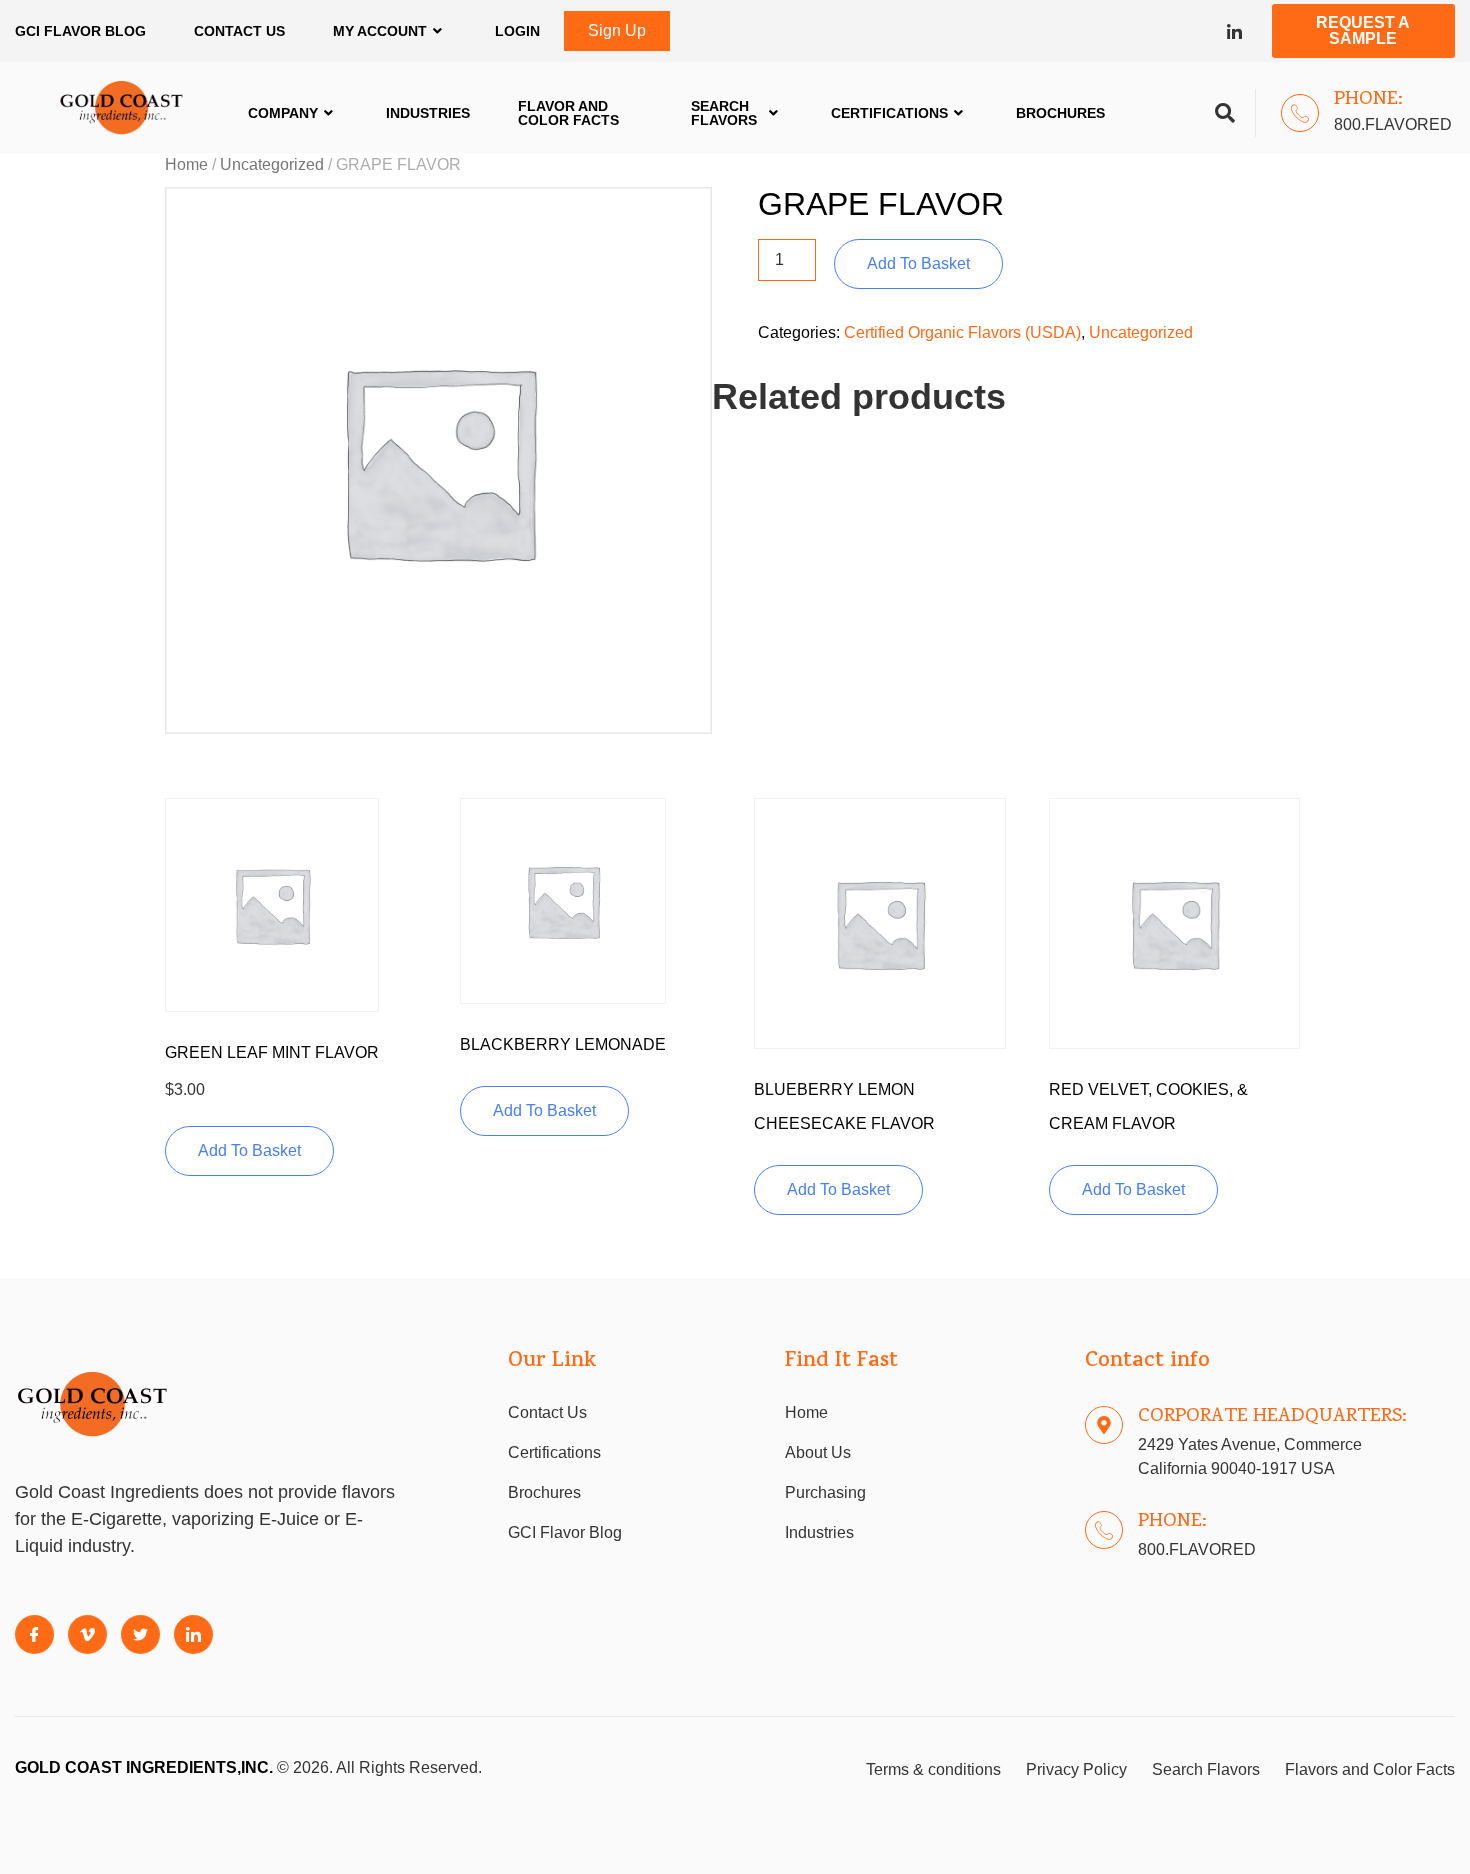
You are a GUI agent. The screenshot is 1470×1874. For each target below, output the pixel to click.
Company (283, 113)
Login (517, 31)
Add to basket (918, 263)
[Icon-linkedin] (1234, 31)
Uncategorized (272, 164)
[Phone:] (1300, 113)
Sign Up (617, 30)
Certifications (889, 113)
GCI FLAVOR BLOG (80, 31)
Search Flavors (724, 113)
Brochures (1060, 113)
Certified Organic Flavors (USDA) (962, 332)
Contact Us (239, 31)
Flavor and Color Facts (568, 113)
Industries (428, 113)
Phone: (1368, 100)
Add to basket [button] (249, 1150)
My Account (380, 31)
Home (186, 164)
